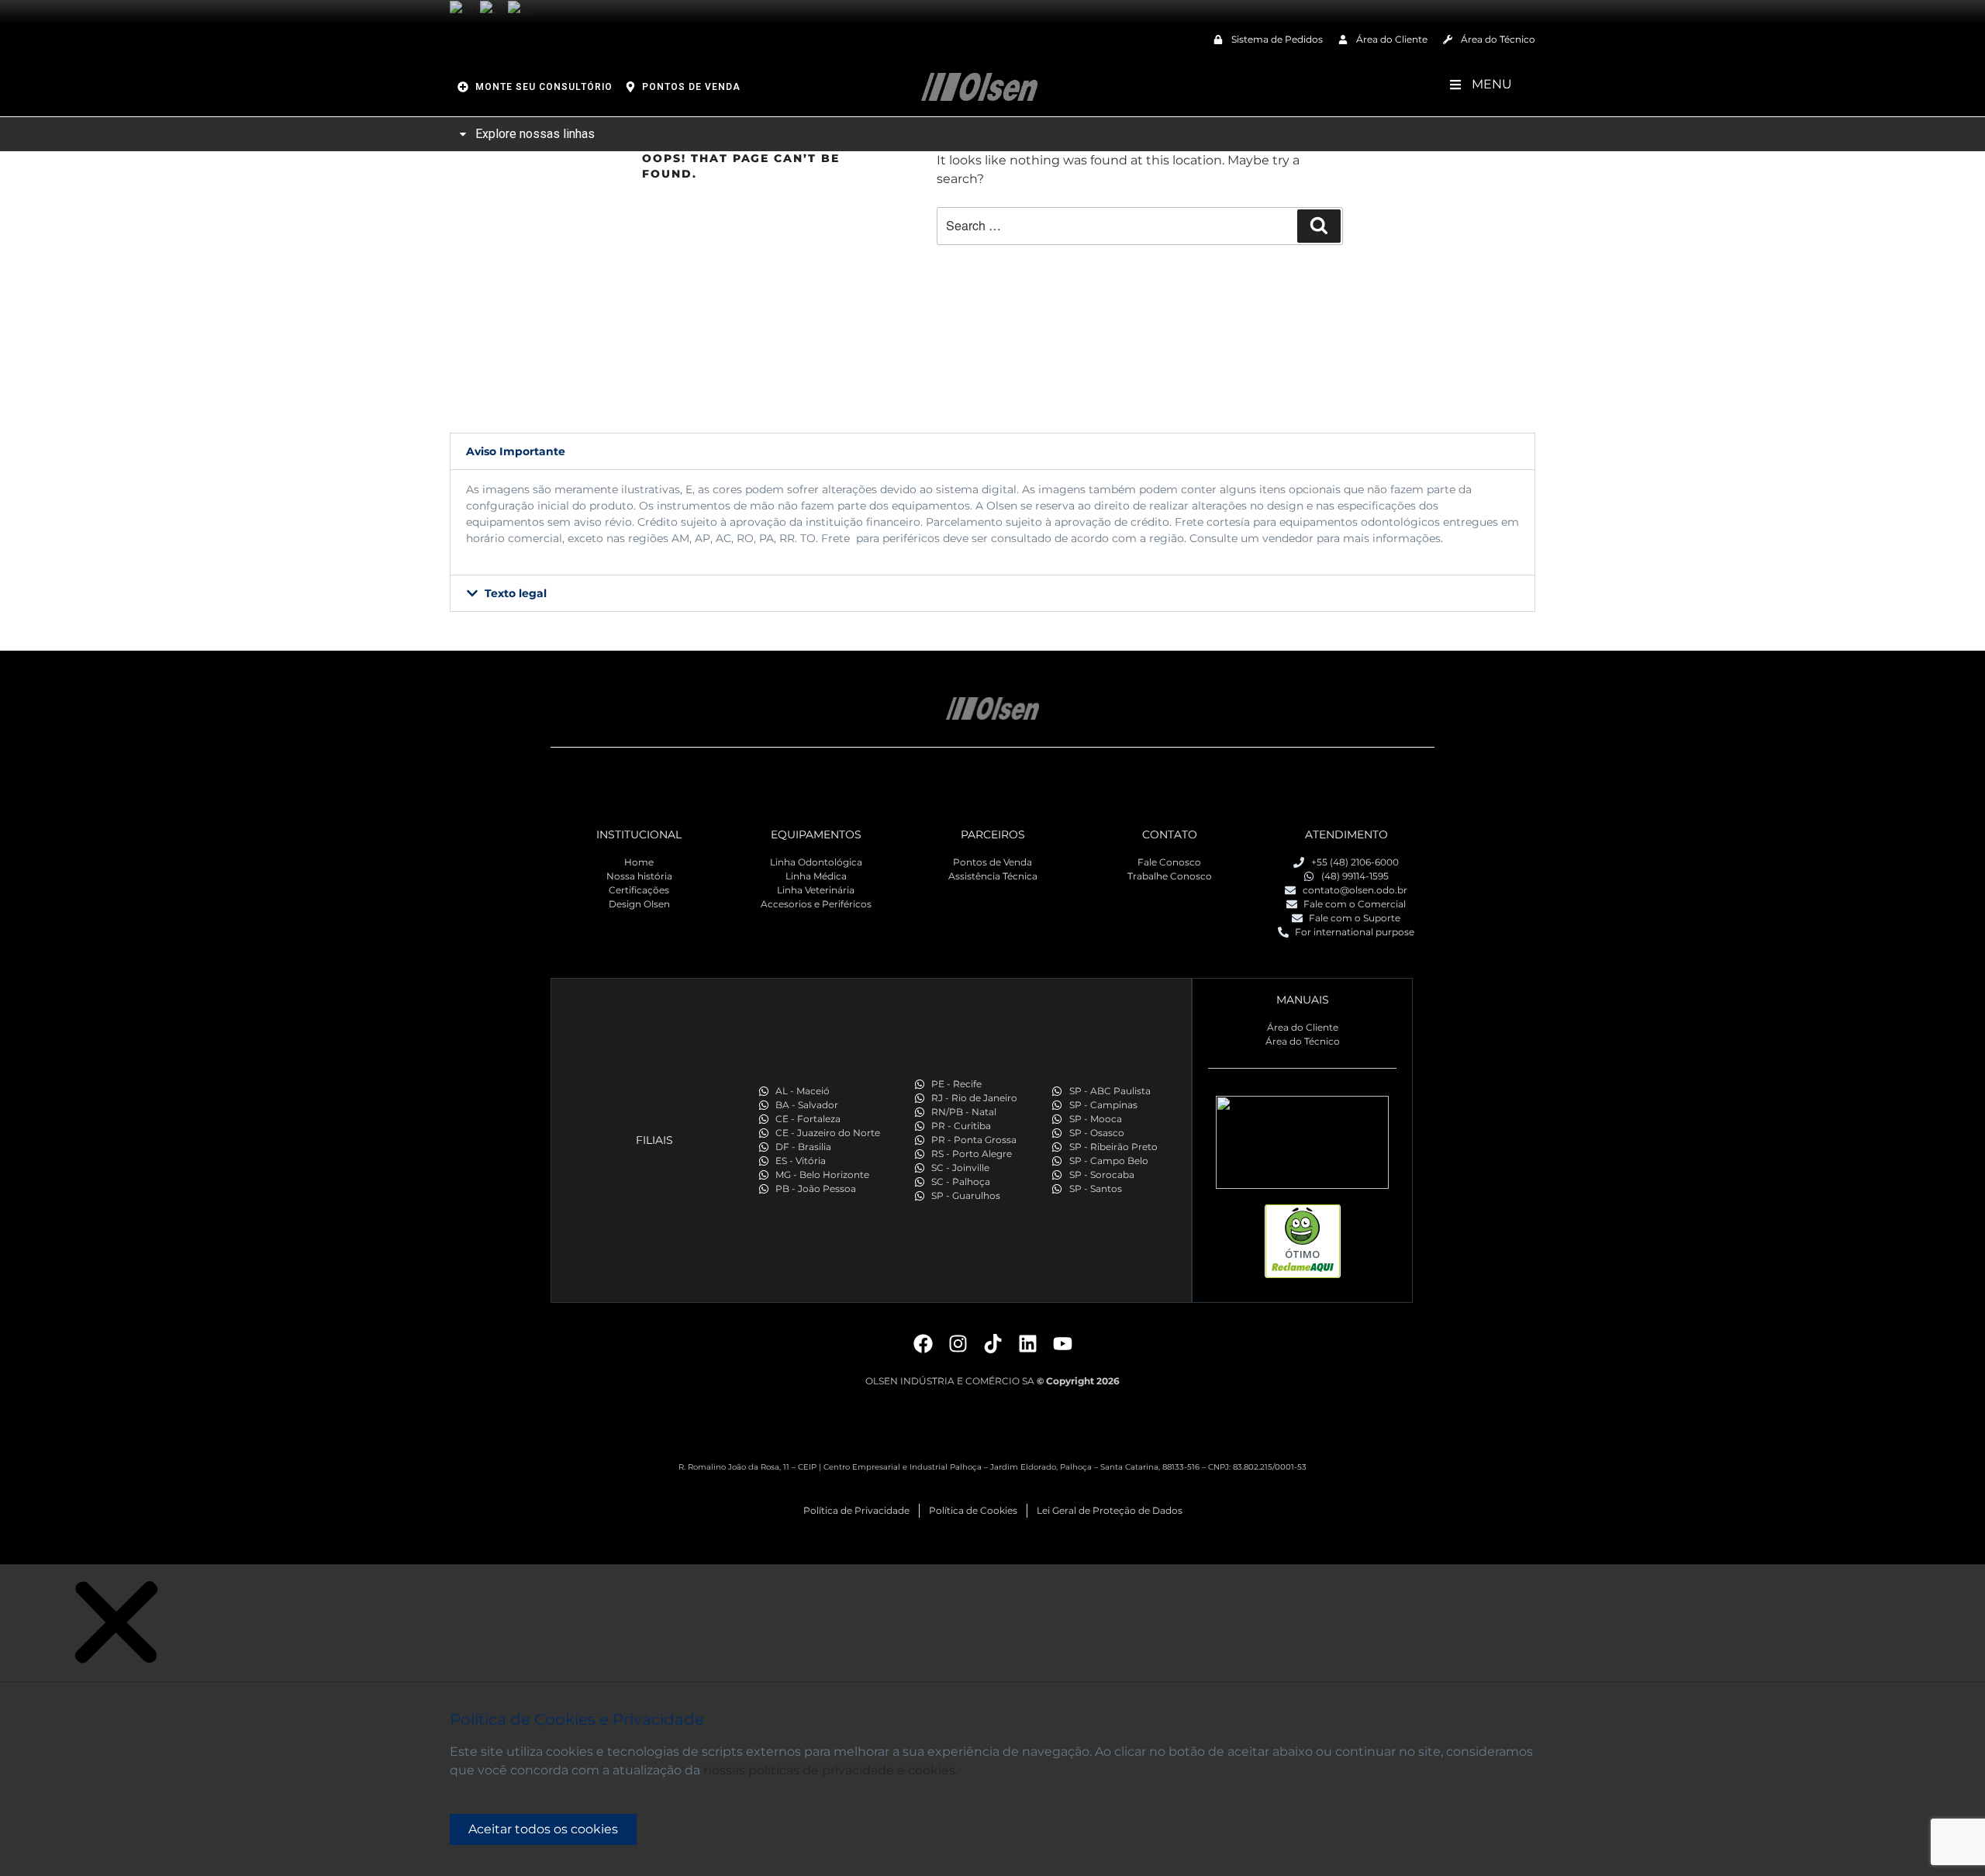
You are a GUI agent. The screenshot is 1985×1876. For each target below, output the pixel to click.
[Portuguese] (494, 9)
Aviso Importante (516, 451)
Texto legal (516, 593)
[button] (992, 451)
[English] (465, 9)
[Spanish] (522, 9)
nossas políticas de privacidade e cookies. (830, 1770)
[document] (992, 1720)
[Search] (1319, 226)
